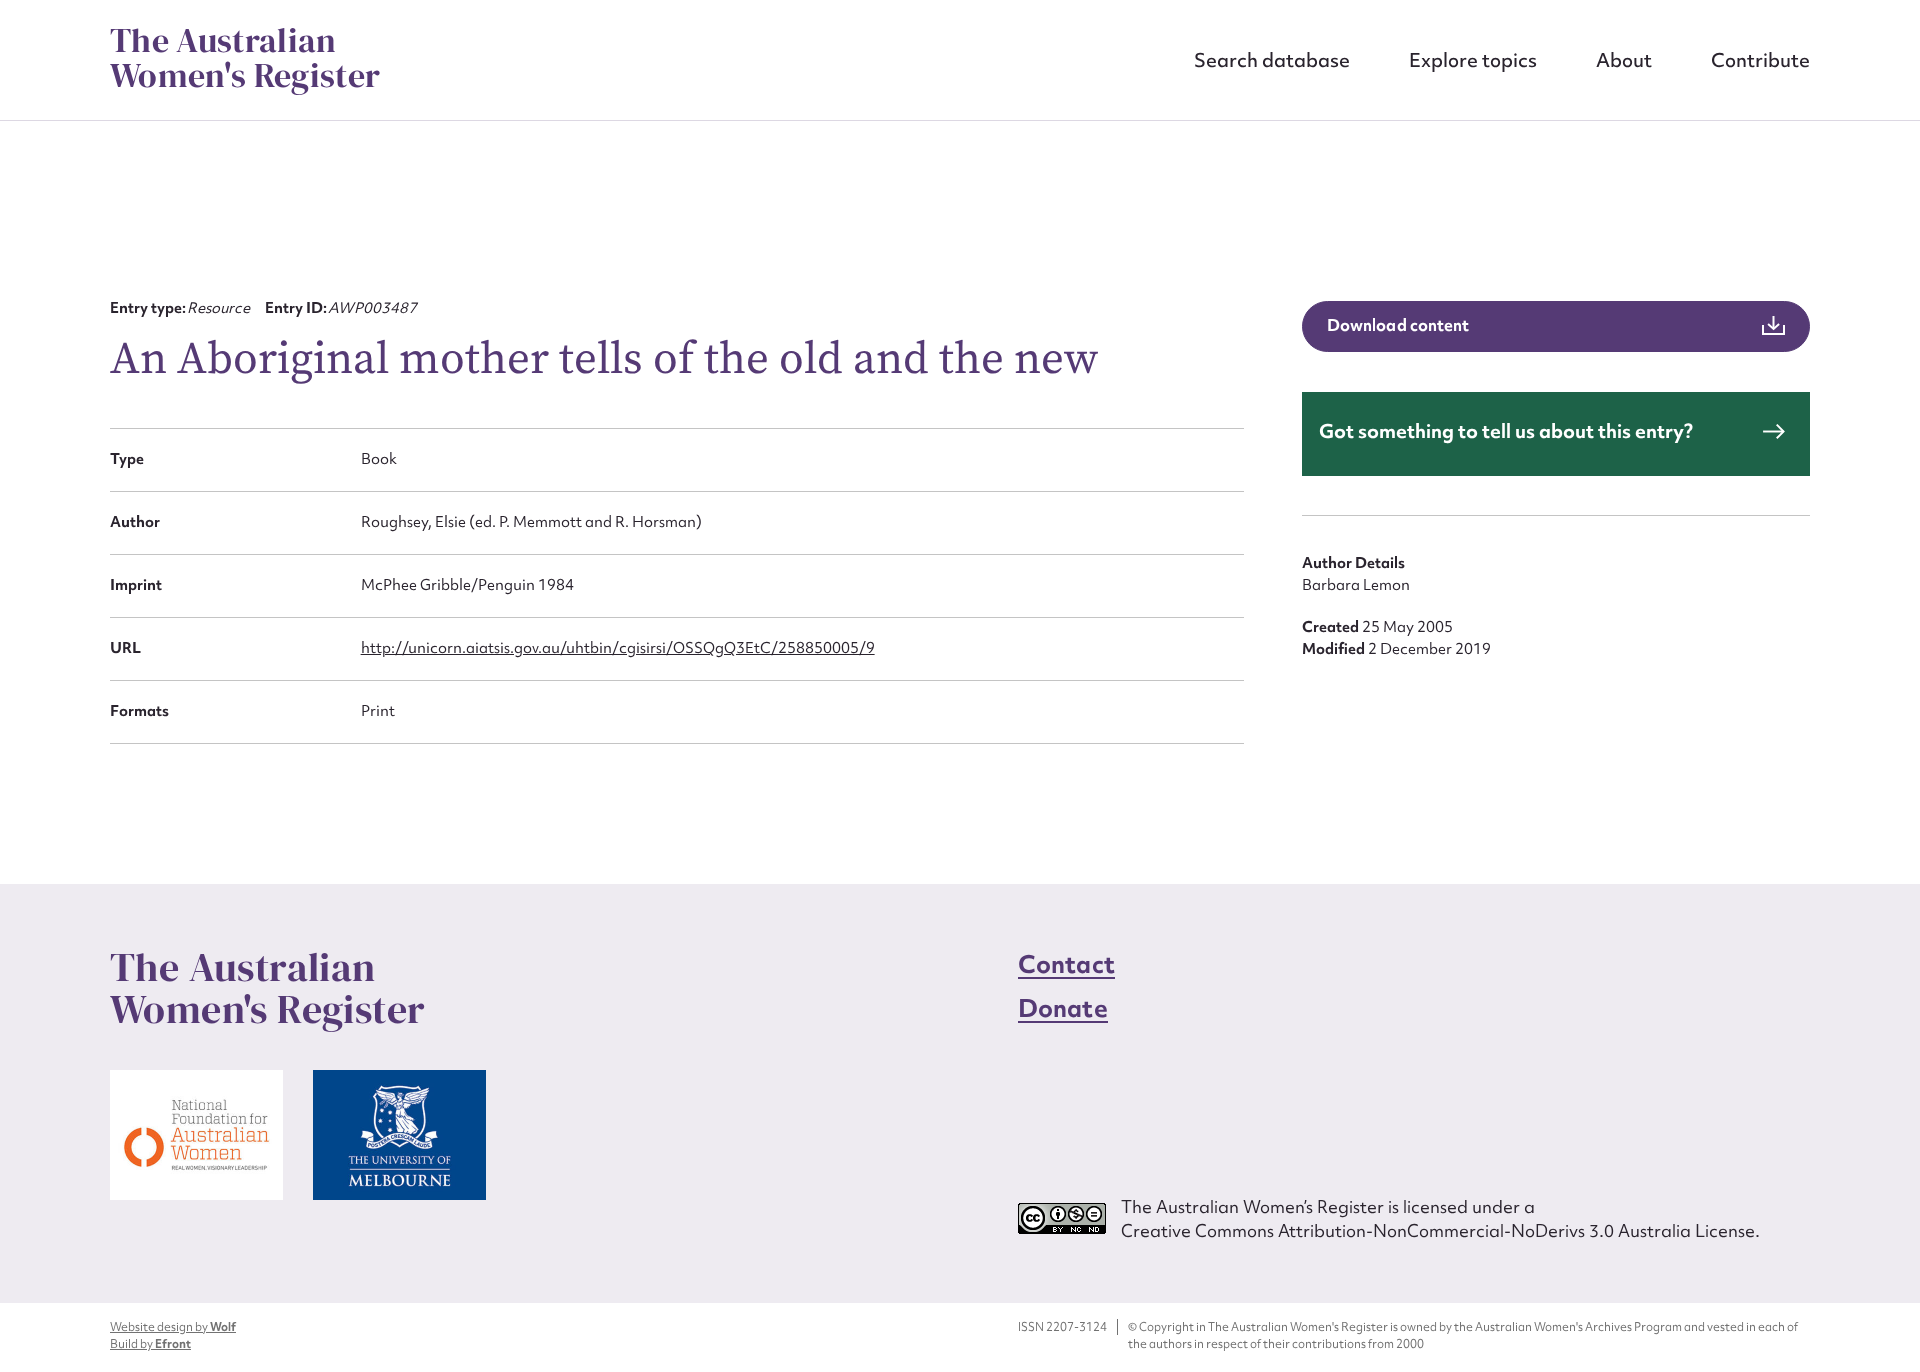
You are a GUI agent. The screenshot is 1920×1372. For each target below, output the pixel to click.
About (1624, 60)
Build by (150, 1344)
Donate (1063, 1008)
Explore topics (1473, 60)
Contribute (1760, 60)
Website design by (173, 1327)
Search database (1272, 60)
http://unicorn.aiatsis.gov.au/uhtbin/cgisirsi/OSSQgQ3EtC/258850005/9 (618, 648)
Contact (1066, 964)
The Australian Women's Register (245, 58)
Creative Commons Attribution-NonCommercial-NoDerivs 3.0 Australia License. (1440, 1230)
